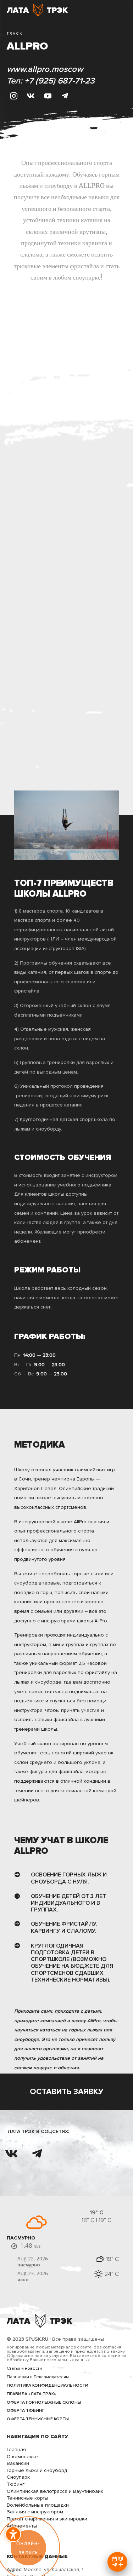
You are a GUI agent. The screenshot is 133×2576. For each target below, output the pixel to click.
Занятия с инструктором (35, 2512)
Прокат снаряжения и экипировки (47, 2519)
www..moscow (45, 69)
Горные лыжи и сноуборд (37, 2470)
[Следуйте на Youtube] (48, 96)
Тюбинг (16, 2484)
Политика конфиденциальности (48, 2385)
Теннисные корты (27, 2498)
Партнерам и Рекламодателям (38, 2377)
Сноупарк (18, 2477)
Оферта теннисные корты (38, 2419)
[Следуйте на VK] (31, 96)
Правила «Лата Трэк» (31, 2394)
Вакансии (18, 2463)
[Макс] (117, 2562)
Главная (16, 2449)
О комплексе (22, 2457)
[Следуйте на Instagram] (14, 96)
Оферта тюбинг (26, 2411)
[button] (13, 2534)
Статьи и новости (24, 2368)
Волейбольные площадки (38, 2505)
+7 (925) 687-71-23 (60, 81)
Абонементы (22, 2526)
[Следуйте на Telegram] (65, 96)
